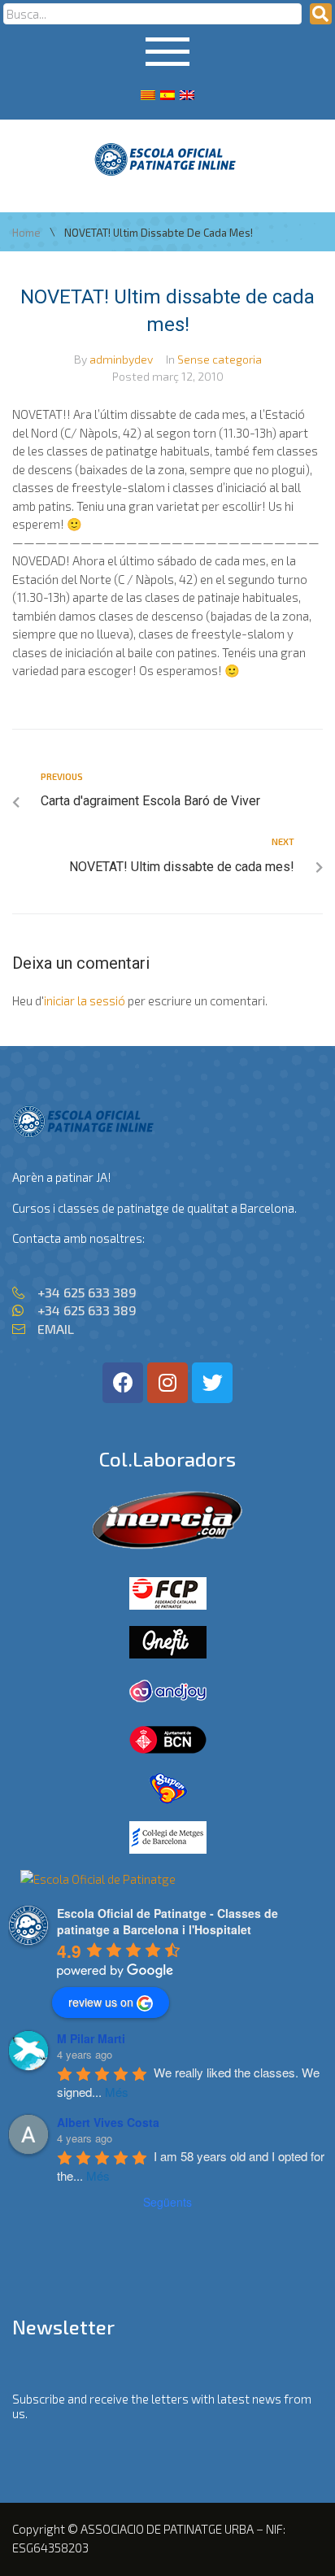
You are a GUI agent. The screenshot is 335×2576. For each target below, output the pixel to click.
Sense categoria (220, 359)
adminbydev (121, 359)
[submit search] (321, 14)
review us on (101, 2002)
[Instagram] (167, 1383)
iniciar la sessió (85, 1000)
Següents (167, 2202)
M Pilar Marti (91, 2038)
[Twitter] (212, 1383)
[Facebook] (123, 1383)
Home (26, 233)
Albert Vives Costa (108, 2122)
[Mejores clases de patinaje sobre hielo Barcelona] (98, 1879)
